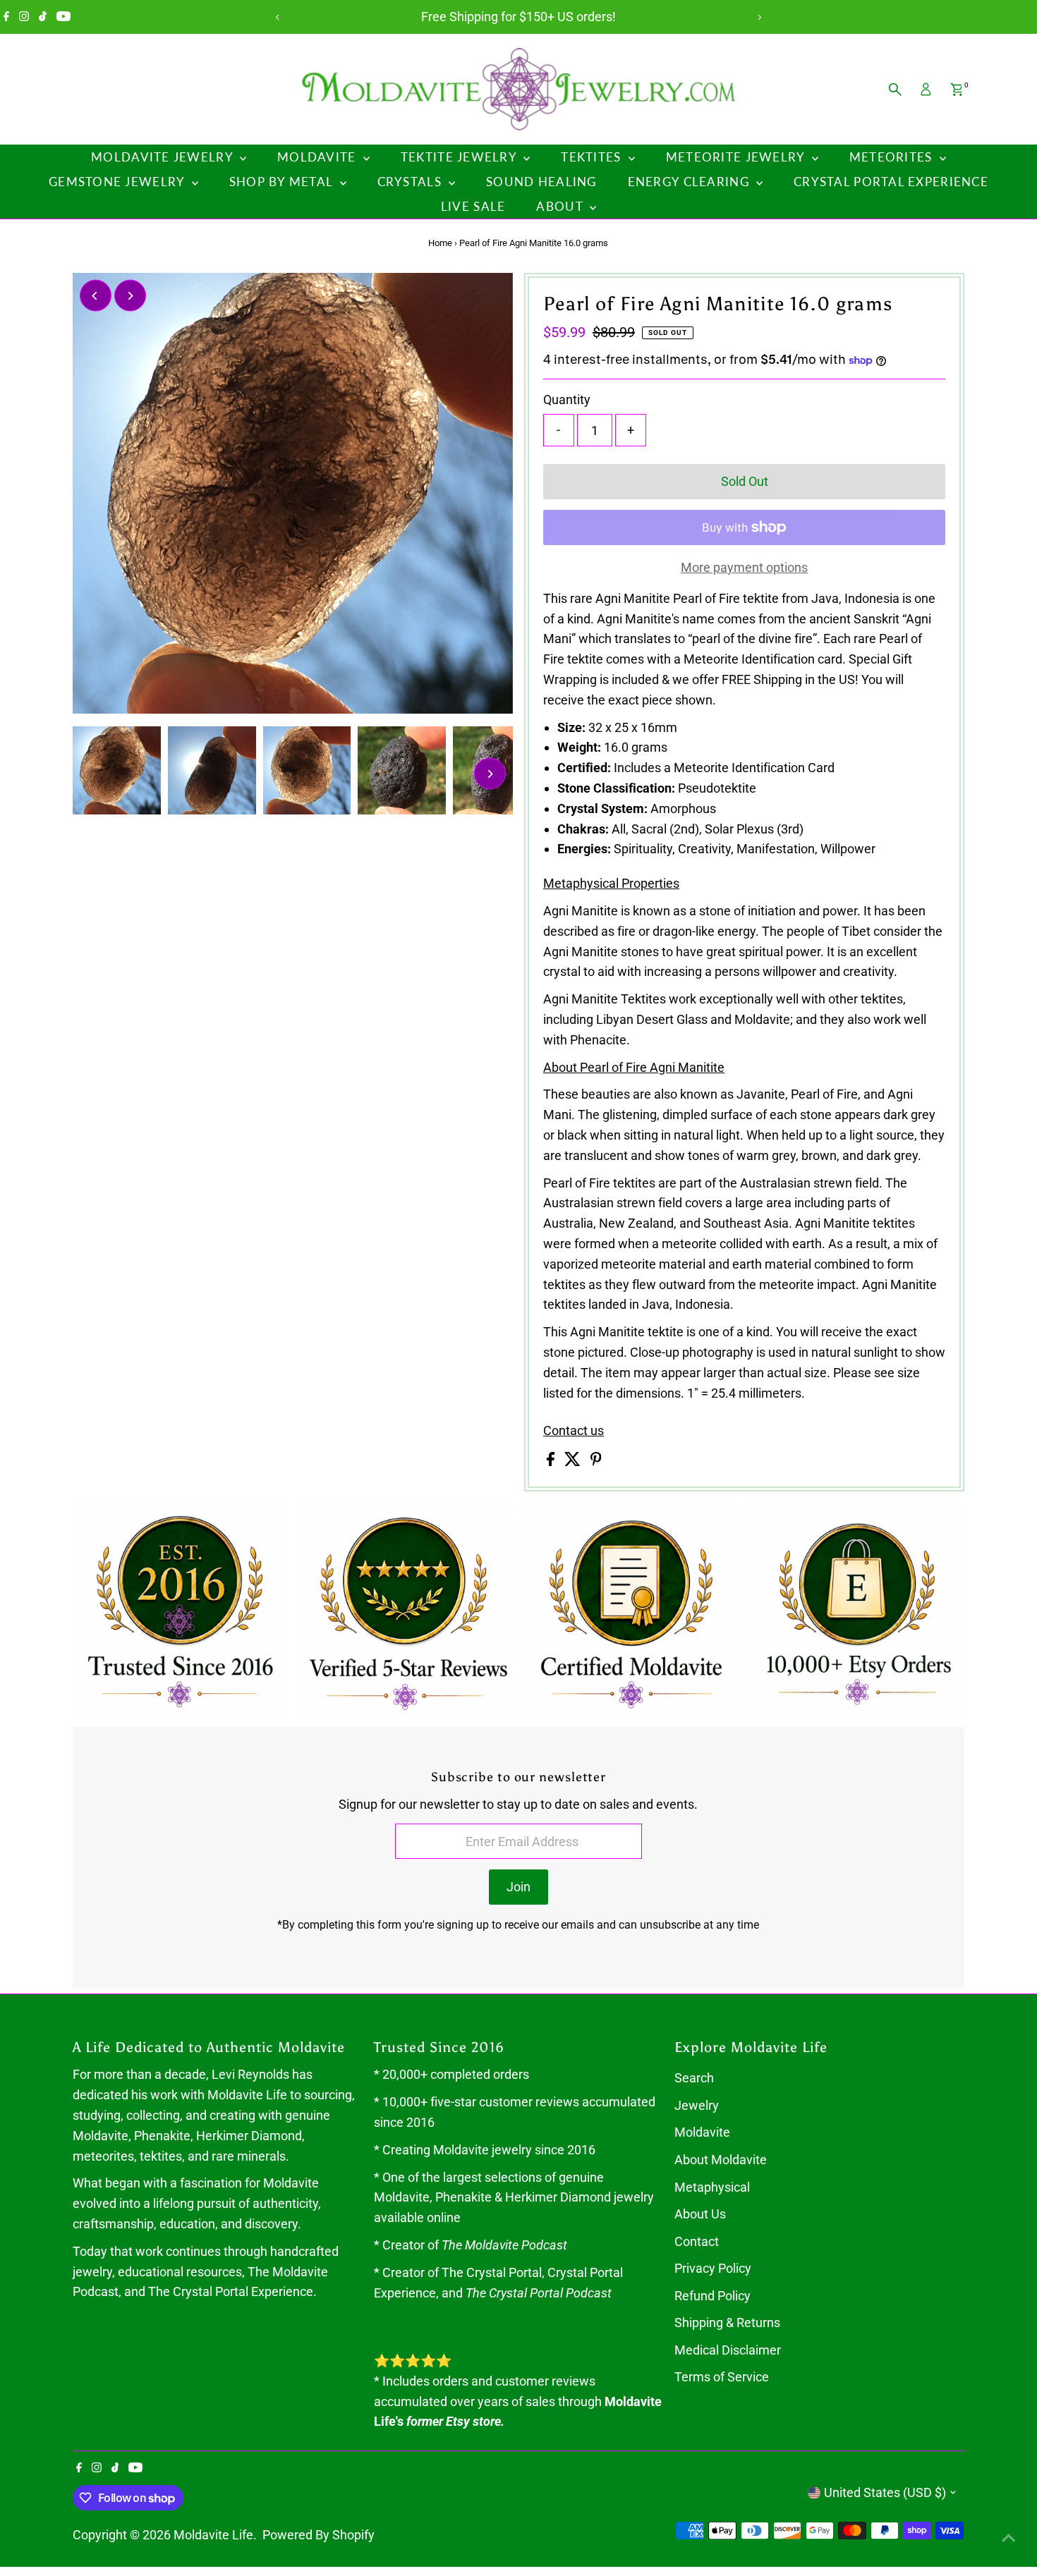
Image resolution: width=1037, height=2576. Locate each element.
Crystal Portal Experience (891, 182)
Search (694, 2078)
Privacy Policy (713, 2268)
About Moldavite (721, 2160)
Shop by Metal (283, 182)
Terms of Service (722, 2377)
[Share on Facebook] (552, 1461)
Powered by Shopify (319, 2535)
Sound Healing (541, 182)
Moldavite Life (213, 2535)
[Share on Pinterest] (596, 1461)
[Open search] (895, 90)
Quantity (567, 399)
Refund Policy (712, 2296)
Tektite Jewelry (460, 157)
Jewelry (697, 2105)
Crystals (411, 182)
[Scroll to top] (1009, 2537)
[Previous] (278, 17)
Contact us (574, 1431)
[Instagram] (24, 17)
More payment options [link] (744, 567)
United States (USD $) (885, 2492)
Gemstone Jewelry (119, 182)
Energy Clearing (690, 182)
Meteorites (893, 157)
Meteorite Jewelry (737, 157)
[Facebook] (6, 17)
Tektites (593, 157)
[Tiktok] (43, 17)
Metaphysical (712, 2187)
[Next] (759, 17)
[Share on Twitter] (574, 1461)
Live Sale (473, 206)
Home (440, 243)
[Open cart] (957, 90)
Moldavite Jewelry (164, 157)
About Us (700, 2214)
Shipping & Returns (727, 2322)
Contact (697, 2241)
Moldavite (319, 157)
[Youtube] (63, 17)
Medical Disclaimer (728, 2350)
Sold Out (745, 481)
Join (518, 1887)
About (561, 206)
